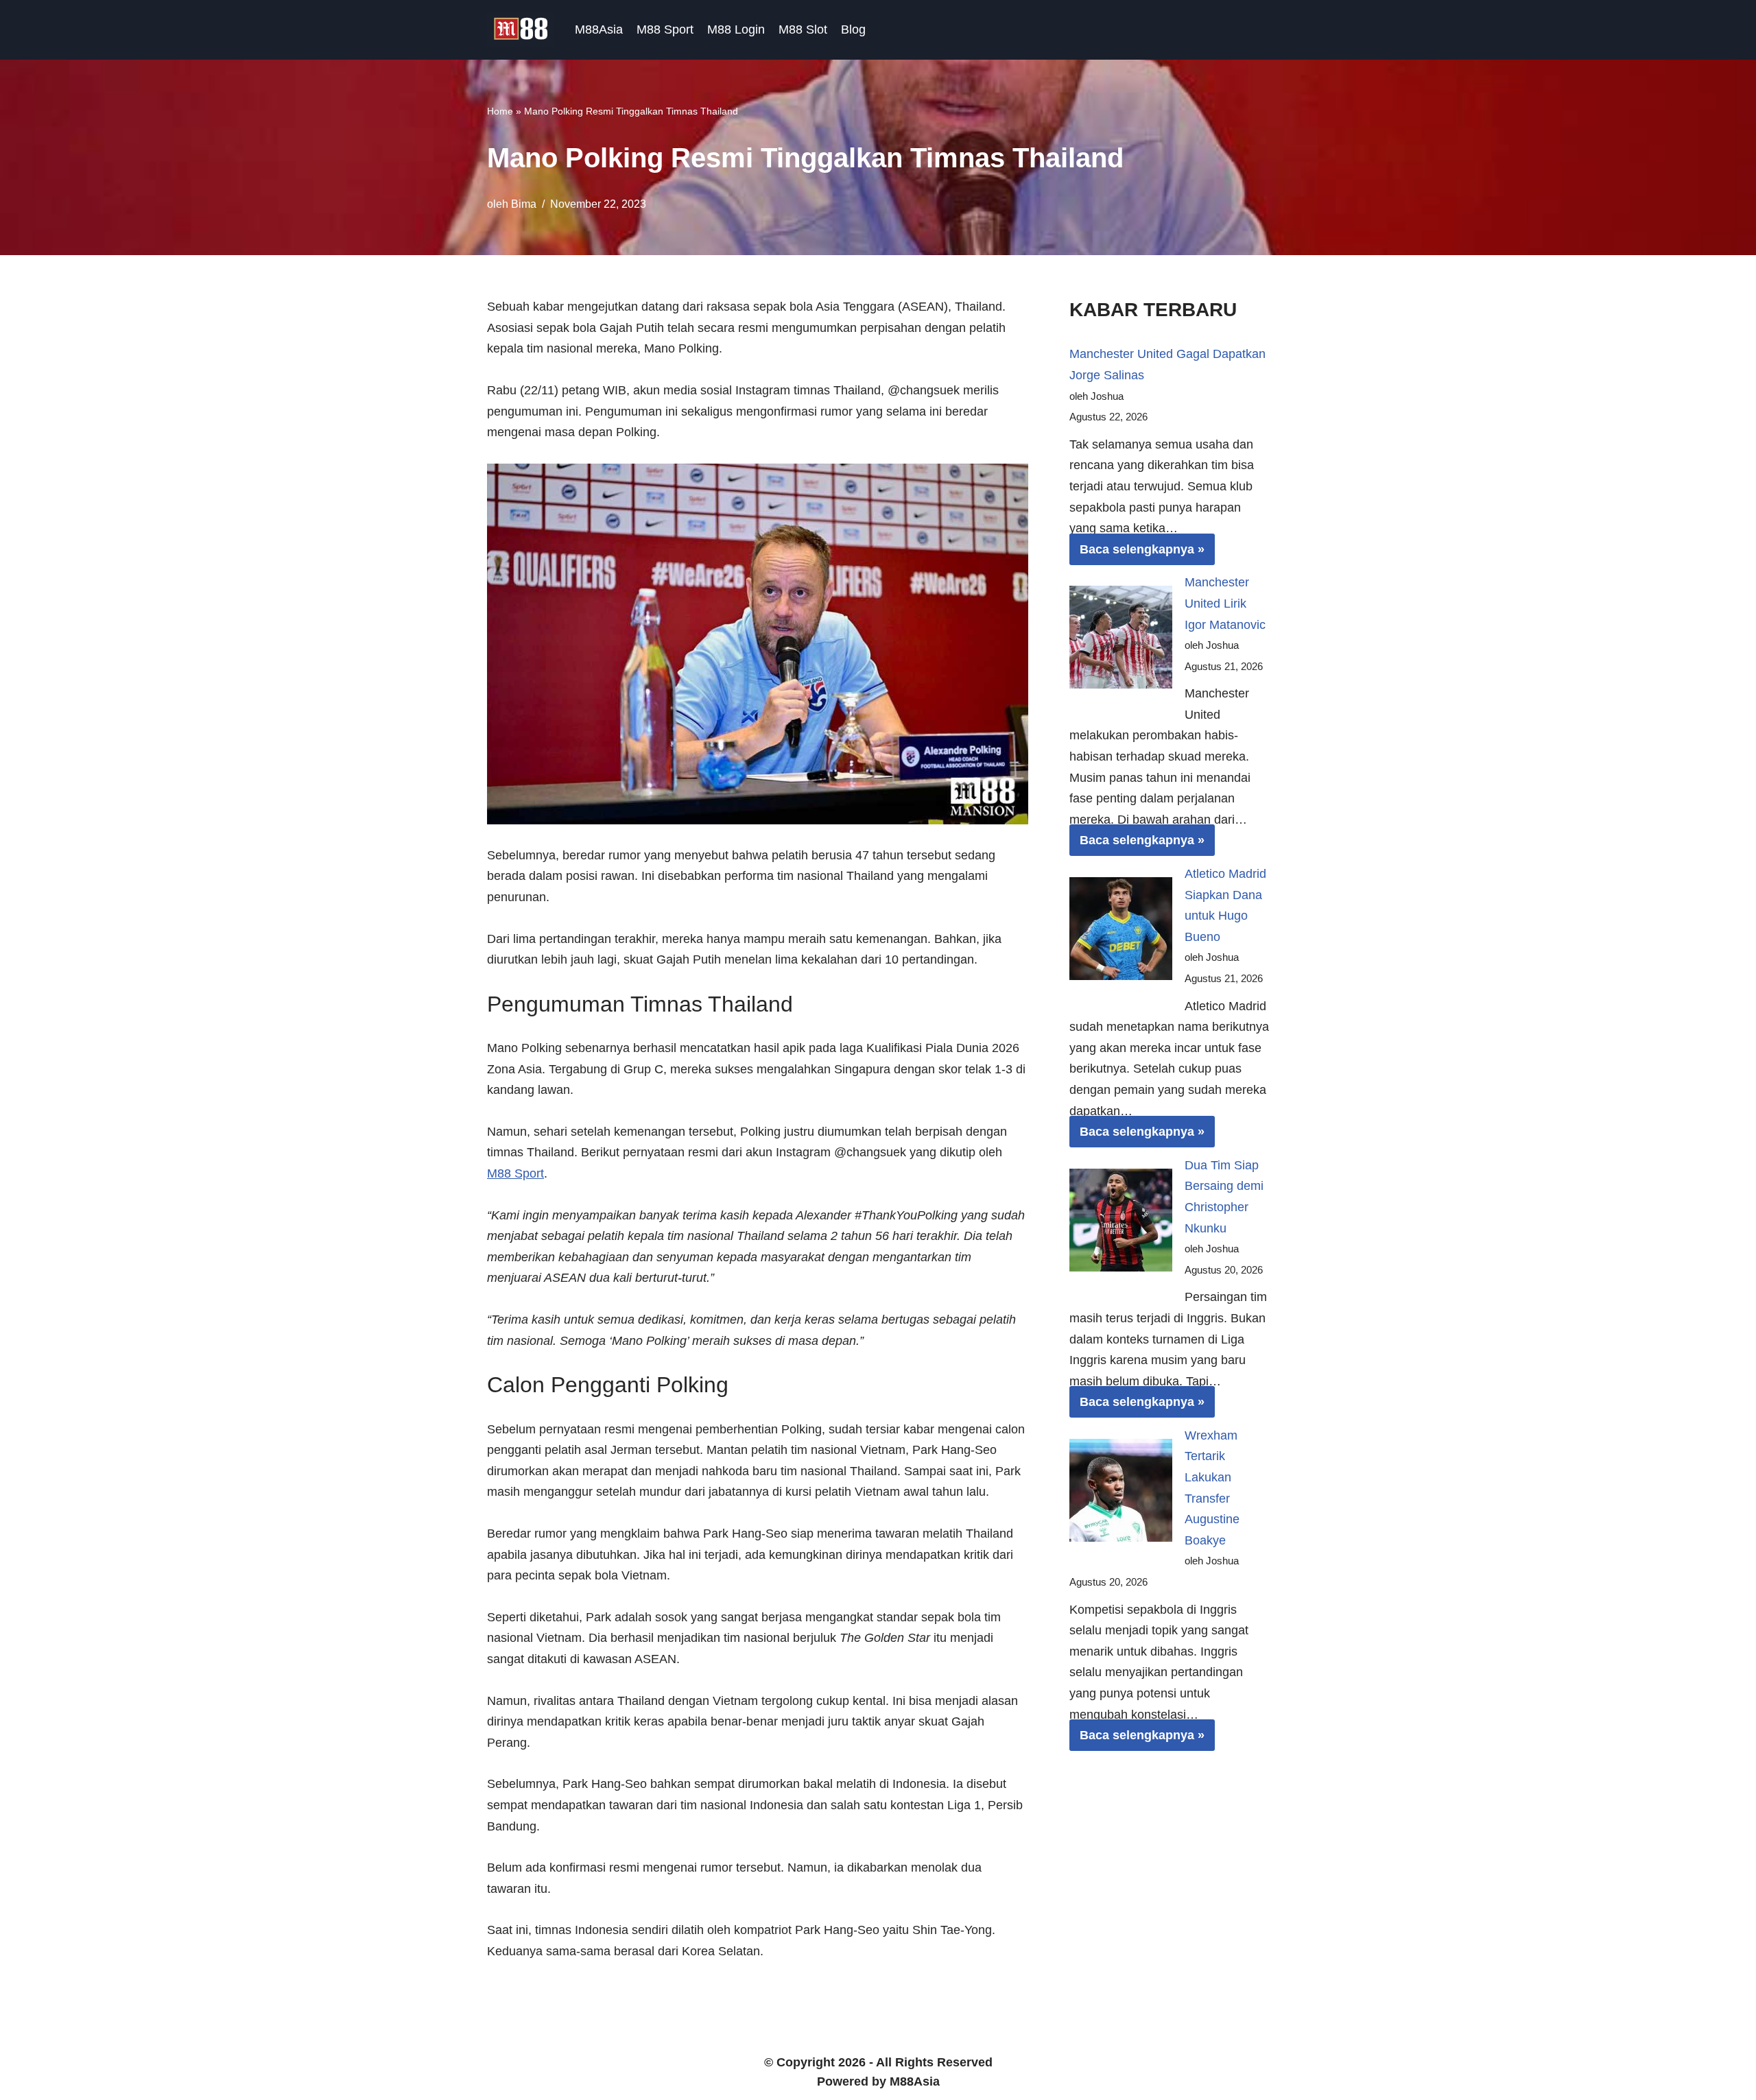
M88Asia (599, 29)
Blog (853, 29)
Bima (524, 204)
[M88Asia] (521, 30)
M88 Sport (665, 29)
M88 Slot (803, 29)
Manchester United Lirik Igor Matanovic (1225, 603)
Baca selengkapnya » (1137, 553)
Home (500, 111)
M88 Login (736, 29)
